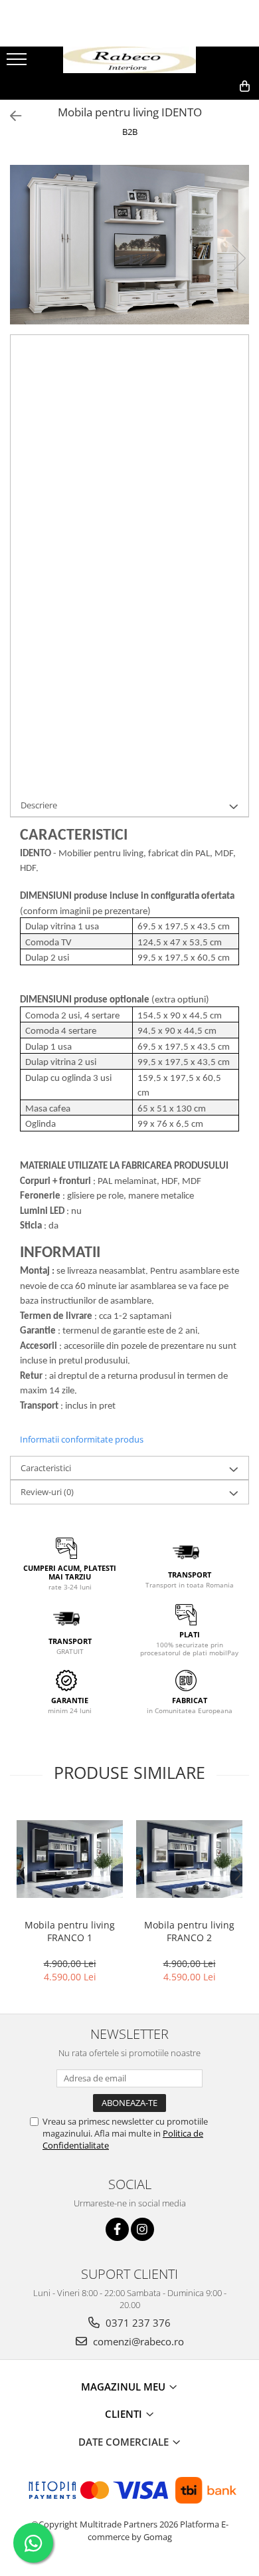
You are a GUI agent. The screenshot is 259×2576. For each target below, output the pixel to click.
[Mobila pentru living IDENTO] (129, 245)
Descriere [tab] (39, 805)
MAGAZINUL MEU (125, 2387)
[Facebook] (117, 2229)
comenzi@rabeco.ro (137, 2341)
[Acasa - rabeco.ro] (129, 60)
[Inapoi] (10, 116)
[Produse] (18, 63)
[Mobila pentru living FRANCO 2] (189, 1859)
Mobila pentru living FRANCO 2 (189, 1931)
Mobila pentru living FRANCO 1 (70, 1931)
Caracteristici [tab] (46, 1468)
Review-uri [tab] (47, 1492)
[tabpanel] (129, 245)
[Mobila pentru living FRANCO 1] (70, 1859)
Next (238, 258)
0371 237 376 (137, 2323)
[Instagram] (142, 2229)
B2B (130, 132)
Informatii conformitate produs (82, 1439)
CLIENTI (125, 2414)
